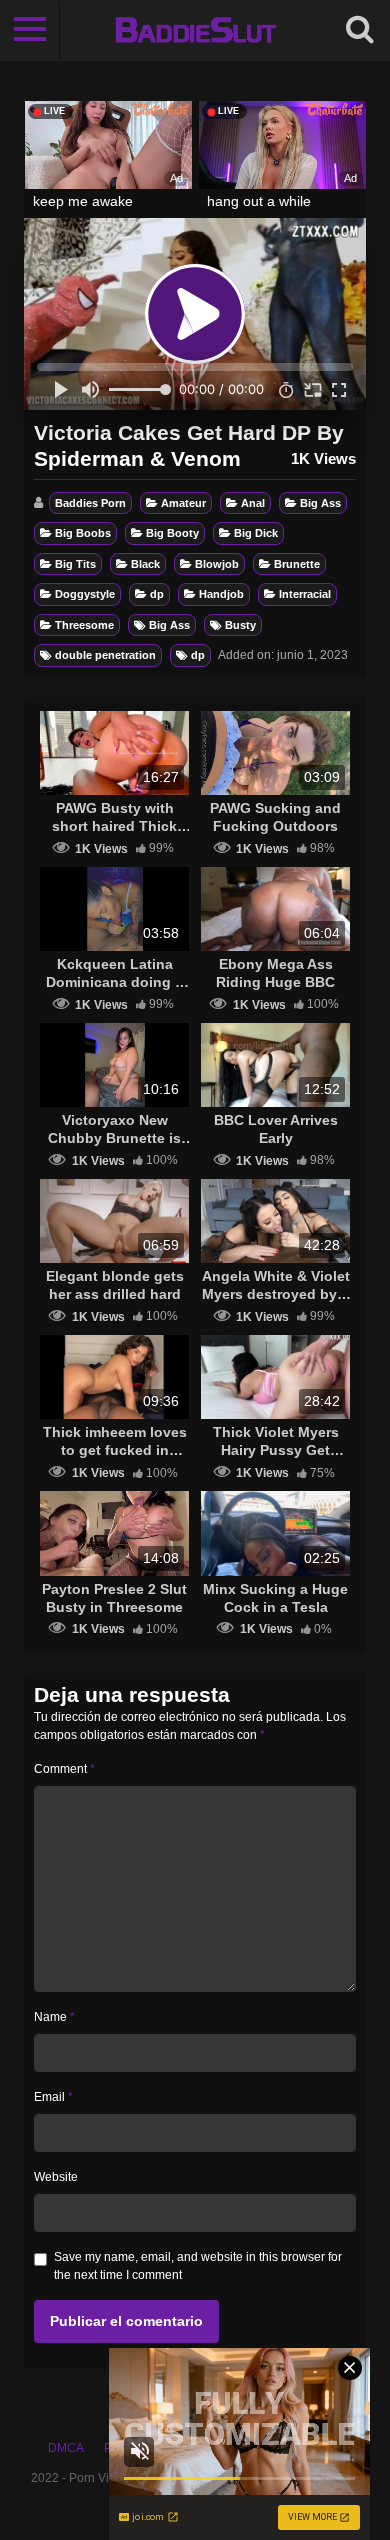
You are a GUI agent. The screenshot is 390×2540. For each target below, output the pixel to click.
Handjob (221, 594)
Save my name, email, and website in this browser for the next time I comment (198, 2266)
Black (145, 564)
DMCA (66, 2448)
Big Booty (172, 533)
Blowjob (217, 564)
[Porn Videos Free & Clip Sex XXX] (195, 30)
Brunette (297, 564)
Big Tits (75, 564)
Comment (64, 1769)
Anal (253, 503)
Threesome (84, 625)
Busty (240, 625)
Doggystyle (85, 594)
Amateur (183, 503)
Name (54, 2017)
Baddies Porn (90, 503)
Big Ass (320, 503)
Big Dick (256, 533)
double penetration (105, 655)
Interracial (305, 594)
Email (53, 2097)
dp (157, 594)
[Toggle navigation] (30, 30)
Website (56, 2177)
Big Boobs (83, 533)
